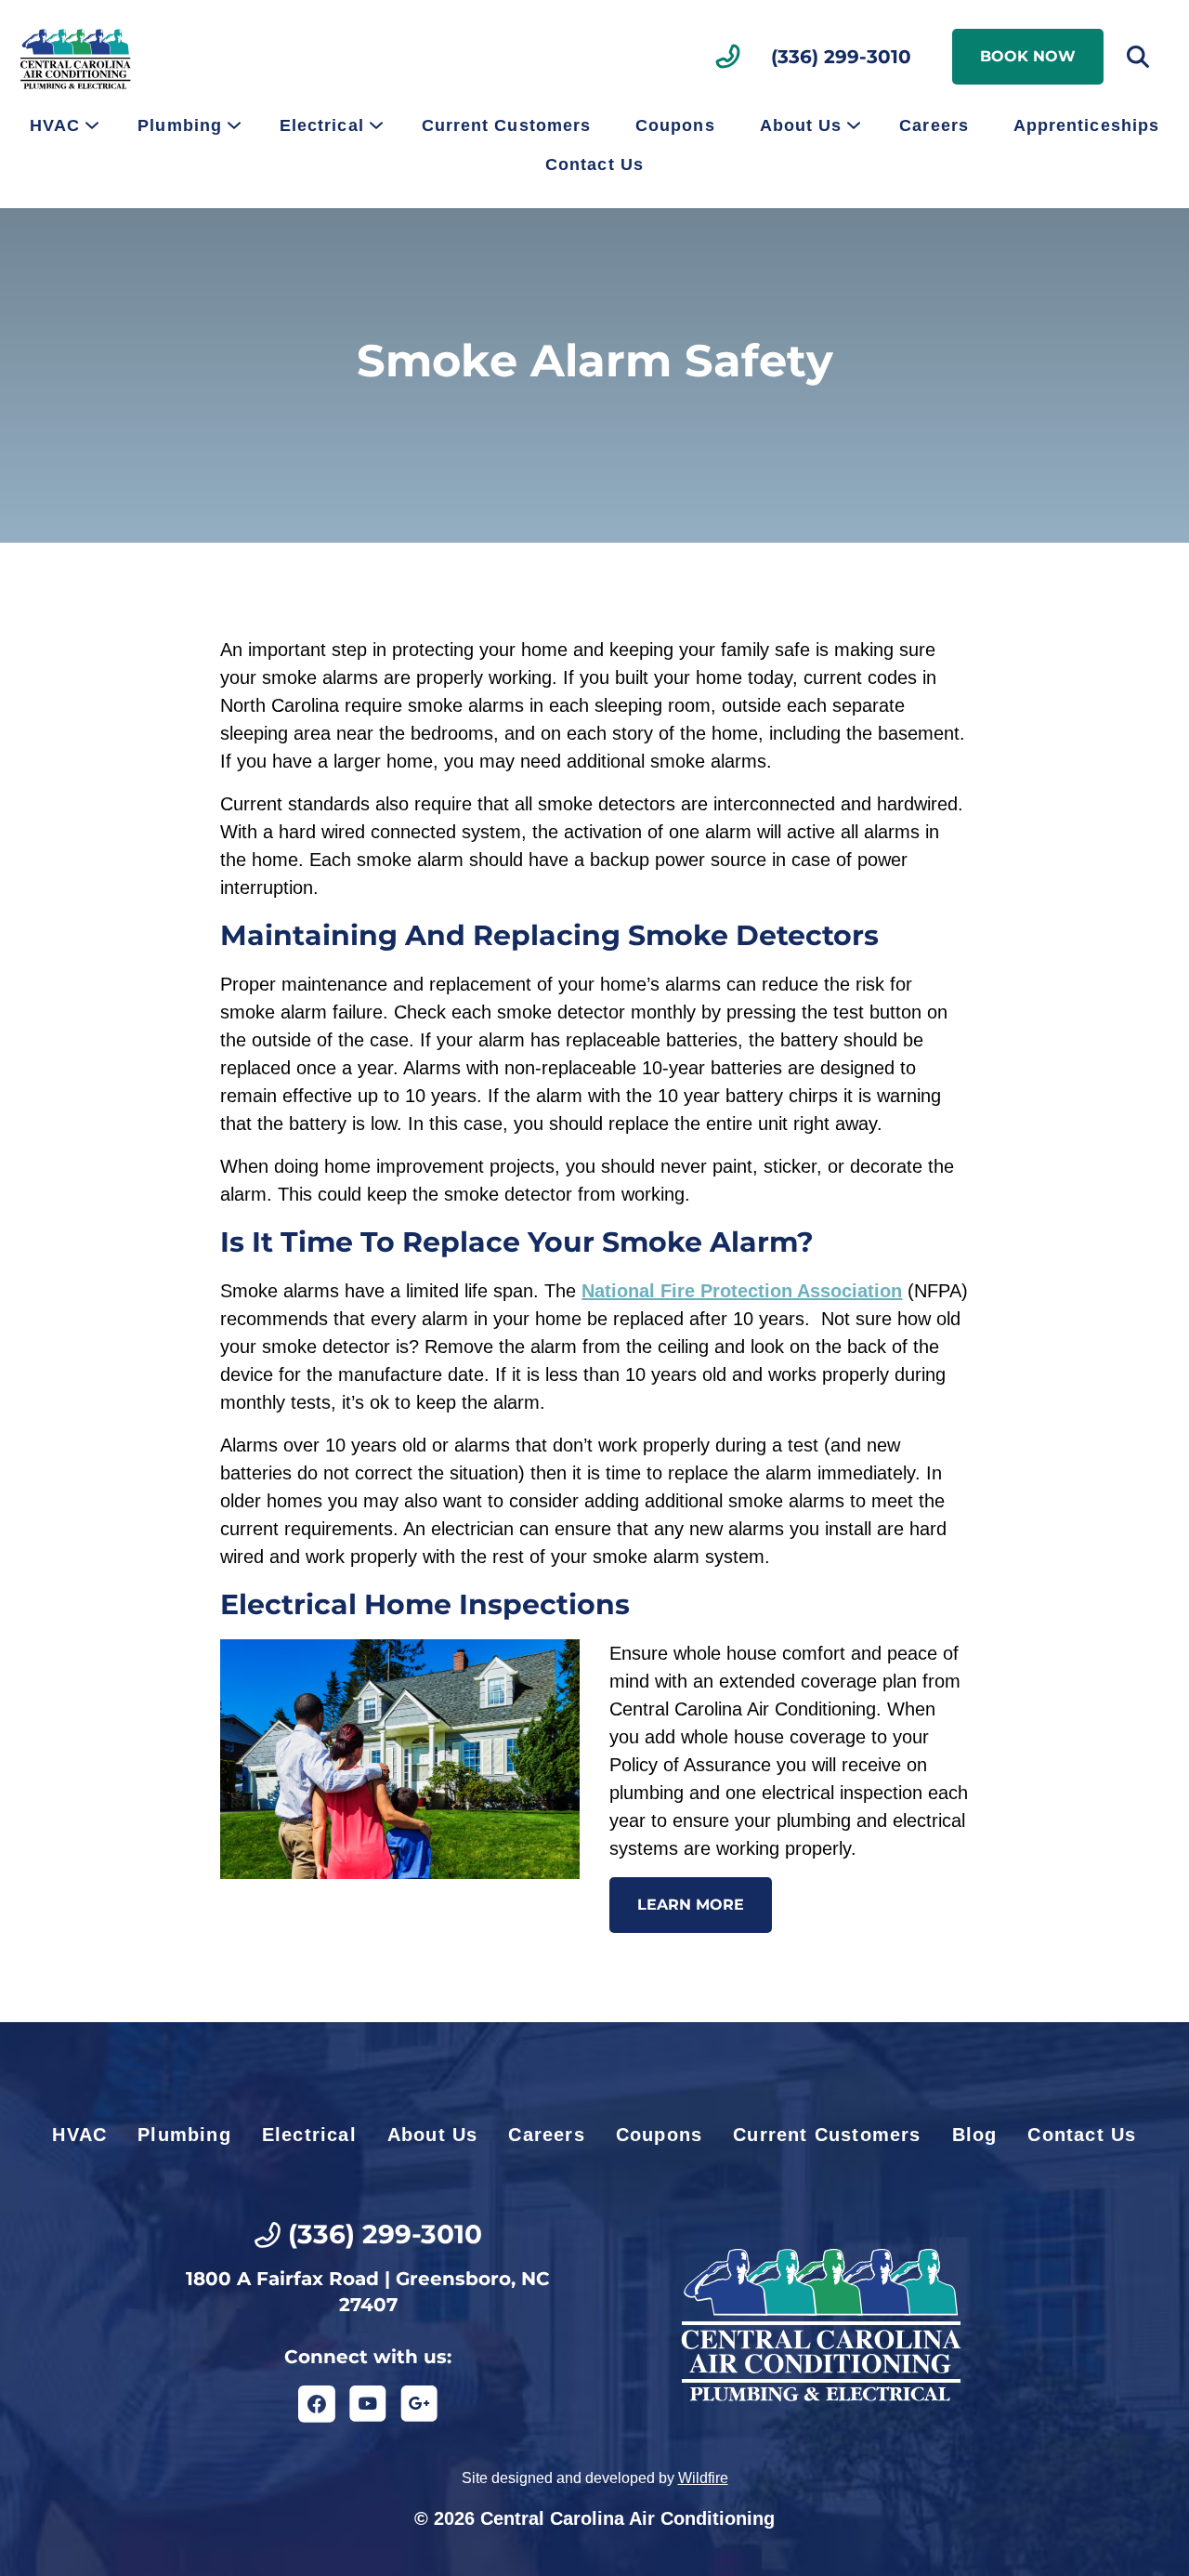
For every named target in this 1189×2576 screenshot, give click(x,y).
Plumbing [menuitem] (180, 125)
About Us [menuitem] (801, 125)
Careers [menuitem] (934, 125)
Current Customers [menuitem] (506, 125)
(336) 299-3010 (841, 57)
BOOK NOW (1028, 56)
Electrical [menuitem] (322, 125)
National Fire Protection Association (742, 1291)
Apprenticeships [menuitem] (1086, 125)
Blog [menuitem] (975, 2135)
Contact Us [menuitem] (594, 164)
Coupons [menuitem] (675, 125)
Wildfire (703, 2478)
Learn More (691, 1905)
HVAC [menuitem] (55, 125)
